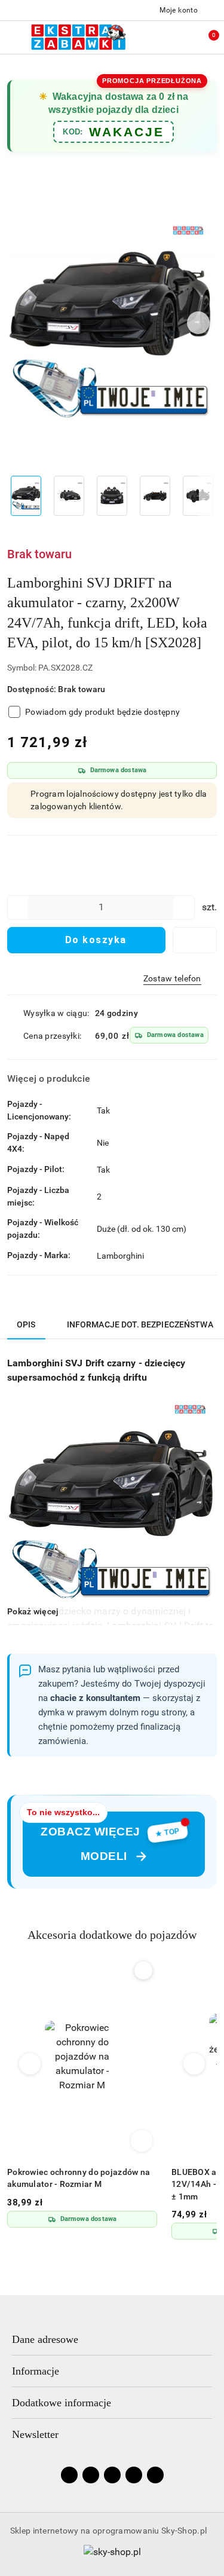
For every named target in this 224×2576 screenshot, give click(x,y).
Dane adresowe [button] (45, 2339)
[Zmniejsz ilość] (17, 908)
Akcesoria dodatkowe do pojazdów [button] (112, 1935)
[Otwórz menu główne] (14, 37)
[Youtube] (112, 2475)
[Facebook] (69, 2475)
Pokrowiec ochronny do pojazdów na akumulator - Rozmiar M (79, 2178)
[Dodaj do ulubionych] (195, 940)
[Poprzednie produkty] (30, 2064)
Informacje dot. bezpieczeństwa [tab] (140, 1324)
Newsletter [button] (35, 2434)
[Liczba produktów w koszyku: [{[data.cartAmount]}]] (206, 37)
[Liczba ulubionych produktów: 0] (181, 37)
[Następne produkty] (194, 2064)
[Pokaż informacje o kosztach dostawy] (217, 1036)
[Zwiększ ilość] (185, 908)
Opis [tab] (26, 1324)
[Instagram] (91, 2475)
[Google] (155, 2475)
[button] (199, 323)
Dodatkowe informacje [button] (62, 2403)
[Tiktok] (134, 2475)
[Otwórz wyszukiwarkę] (156, 37)
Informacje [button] (36, 2371)
